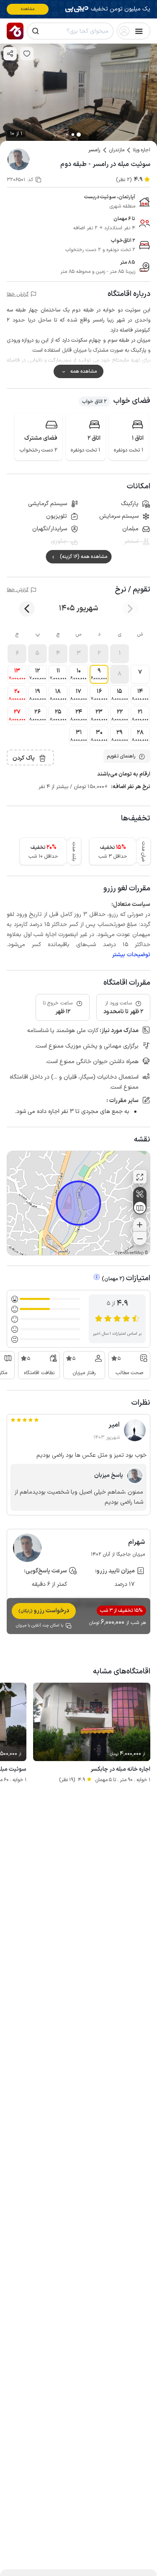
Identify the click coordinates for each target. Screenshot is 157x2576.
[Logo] (15, 31)
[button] (120, 654)
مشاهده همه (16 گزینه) (84, 557)
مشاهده (28, 9)
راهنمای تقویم (121, 756)
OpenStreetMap (129, 1253)
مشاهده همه (84, 371)
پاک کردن (24, 758)
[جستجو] (36, 31)
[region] (78, 1203)
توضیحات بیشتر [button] (131, 955)
